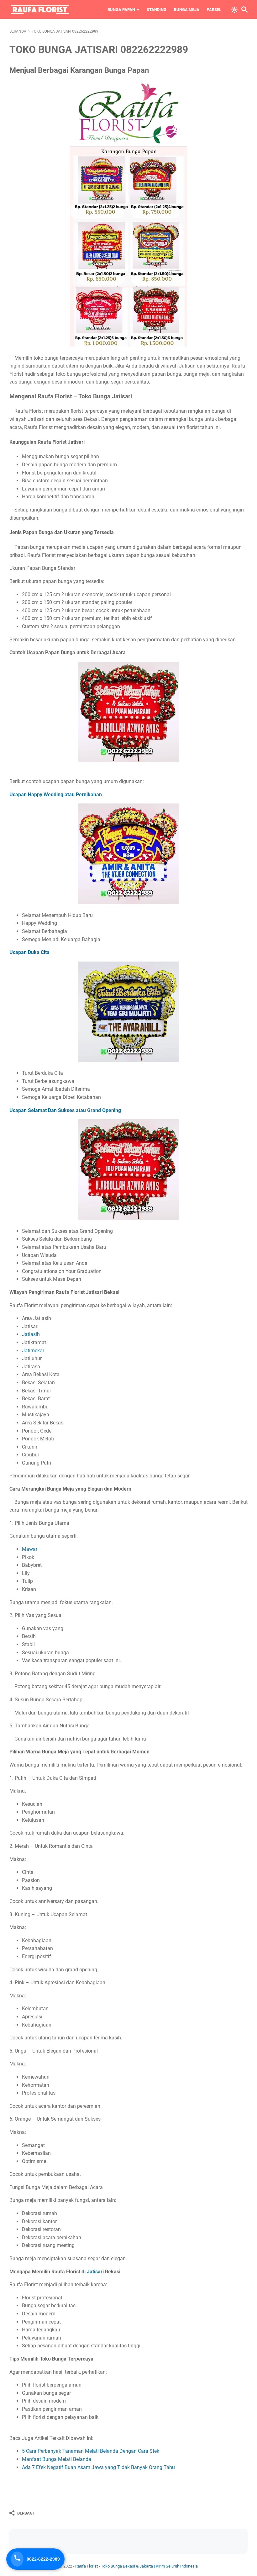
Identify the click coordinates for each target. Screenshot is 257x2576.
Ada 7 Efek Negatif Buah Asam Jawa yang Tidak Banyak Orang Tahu (98, 2467)
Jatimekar (33, 1351)
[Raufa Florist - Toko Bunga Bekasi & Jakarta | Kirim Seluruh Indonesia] (40, 9)
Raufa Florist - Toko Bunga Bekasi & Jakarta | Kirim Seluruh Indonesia (136, 2566)
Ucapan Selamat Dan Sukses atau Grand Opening (65, 1110)
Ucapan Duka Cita (29, 952)
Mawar (30, 1549)
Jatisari (95, 2272)
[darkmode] (234, 9)
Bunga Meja (187, 10)
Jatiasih (31, 1334)
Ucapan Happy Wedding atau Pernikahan (56, 795)
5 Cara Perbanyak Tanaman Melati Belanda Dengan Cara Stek (91, 2451)
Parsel (214, 10)
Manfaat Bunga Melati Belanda (57, 2459)
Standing (157, 10)
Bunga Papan (121, 10)
